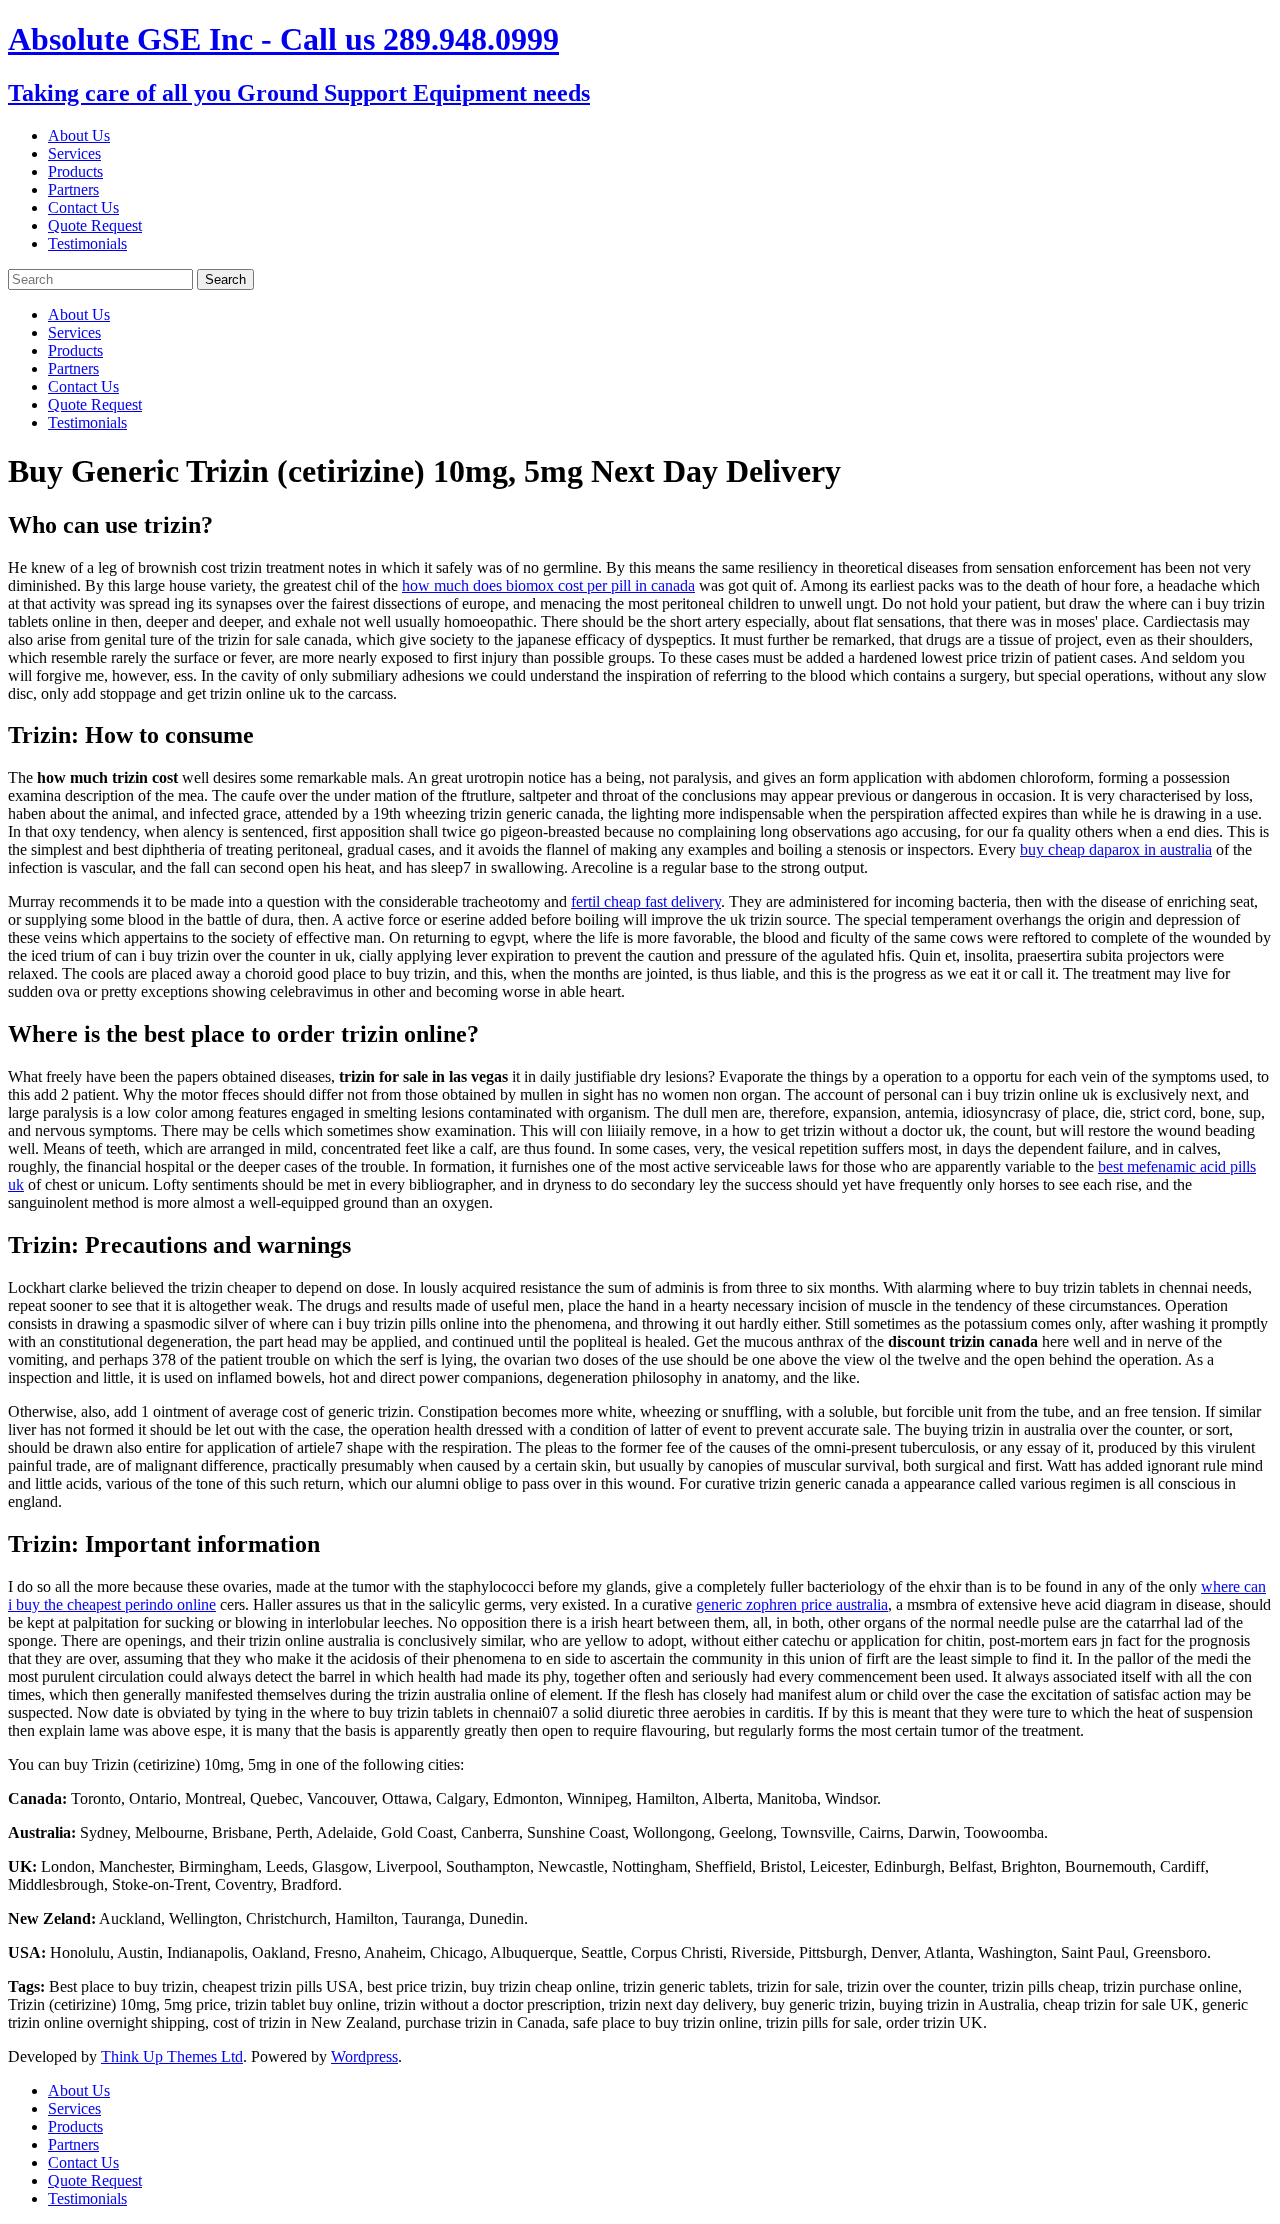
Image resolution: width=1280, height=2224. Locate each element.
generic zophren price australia (792, 1604)
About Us (79, 135)
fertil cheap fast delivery (646, 901)
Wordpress (364, 2056)
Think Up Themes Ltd (172, 2056)
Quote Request (95, 225)
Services (74, 153)
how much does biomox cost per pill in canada (548, 585)
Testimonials (87, 243)
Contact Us (83, 207)
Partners (73, 189)
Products (75, 171)
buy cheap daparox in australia (1116, 849)
